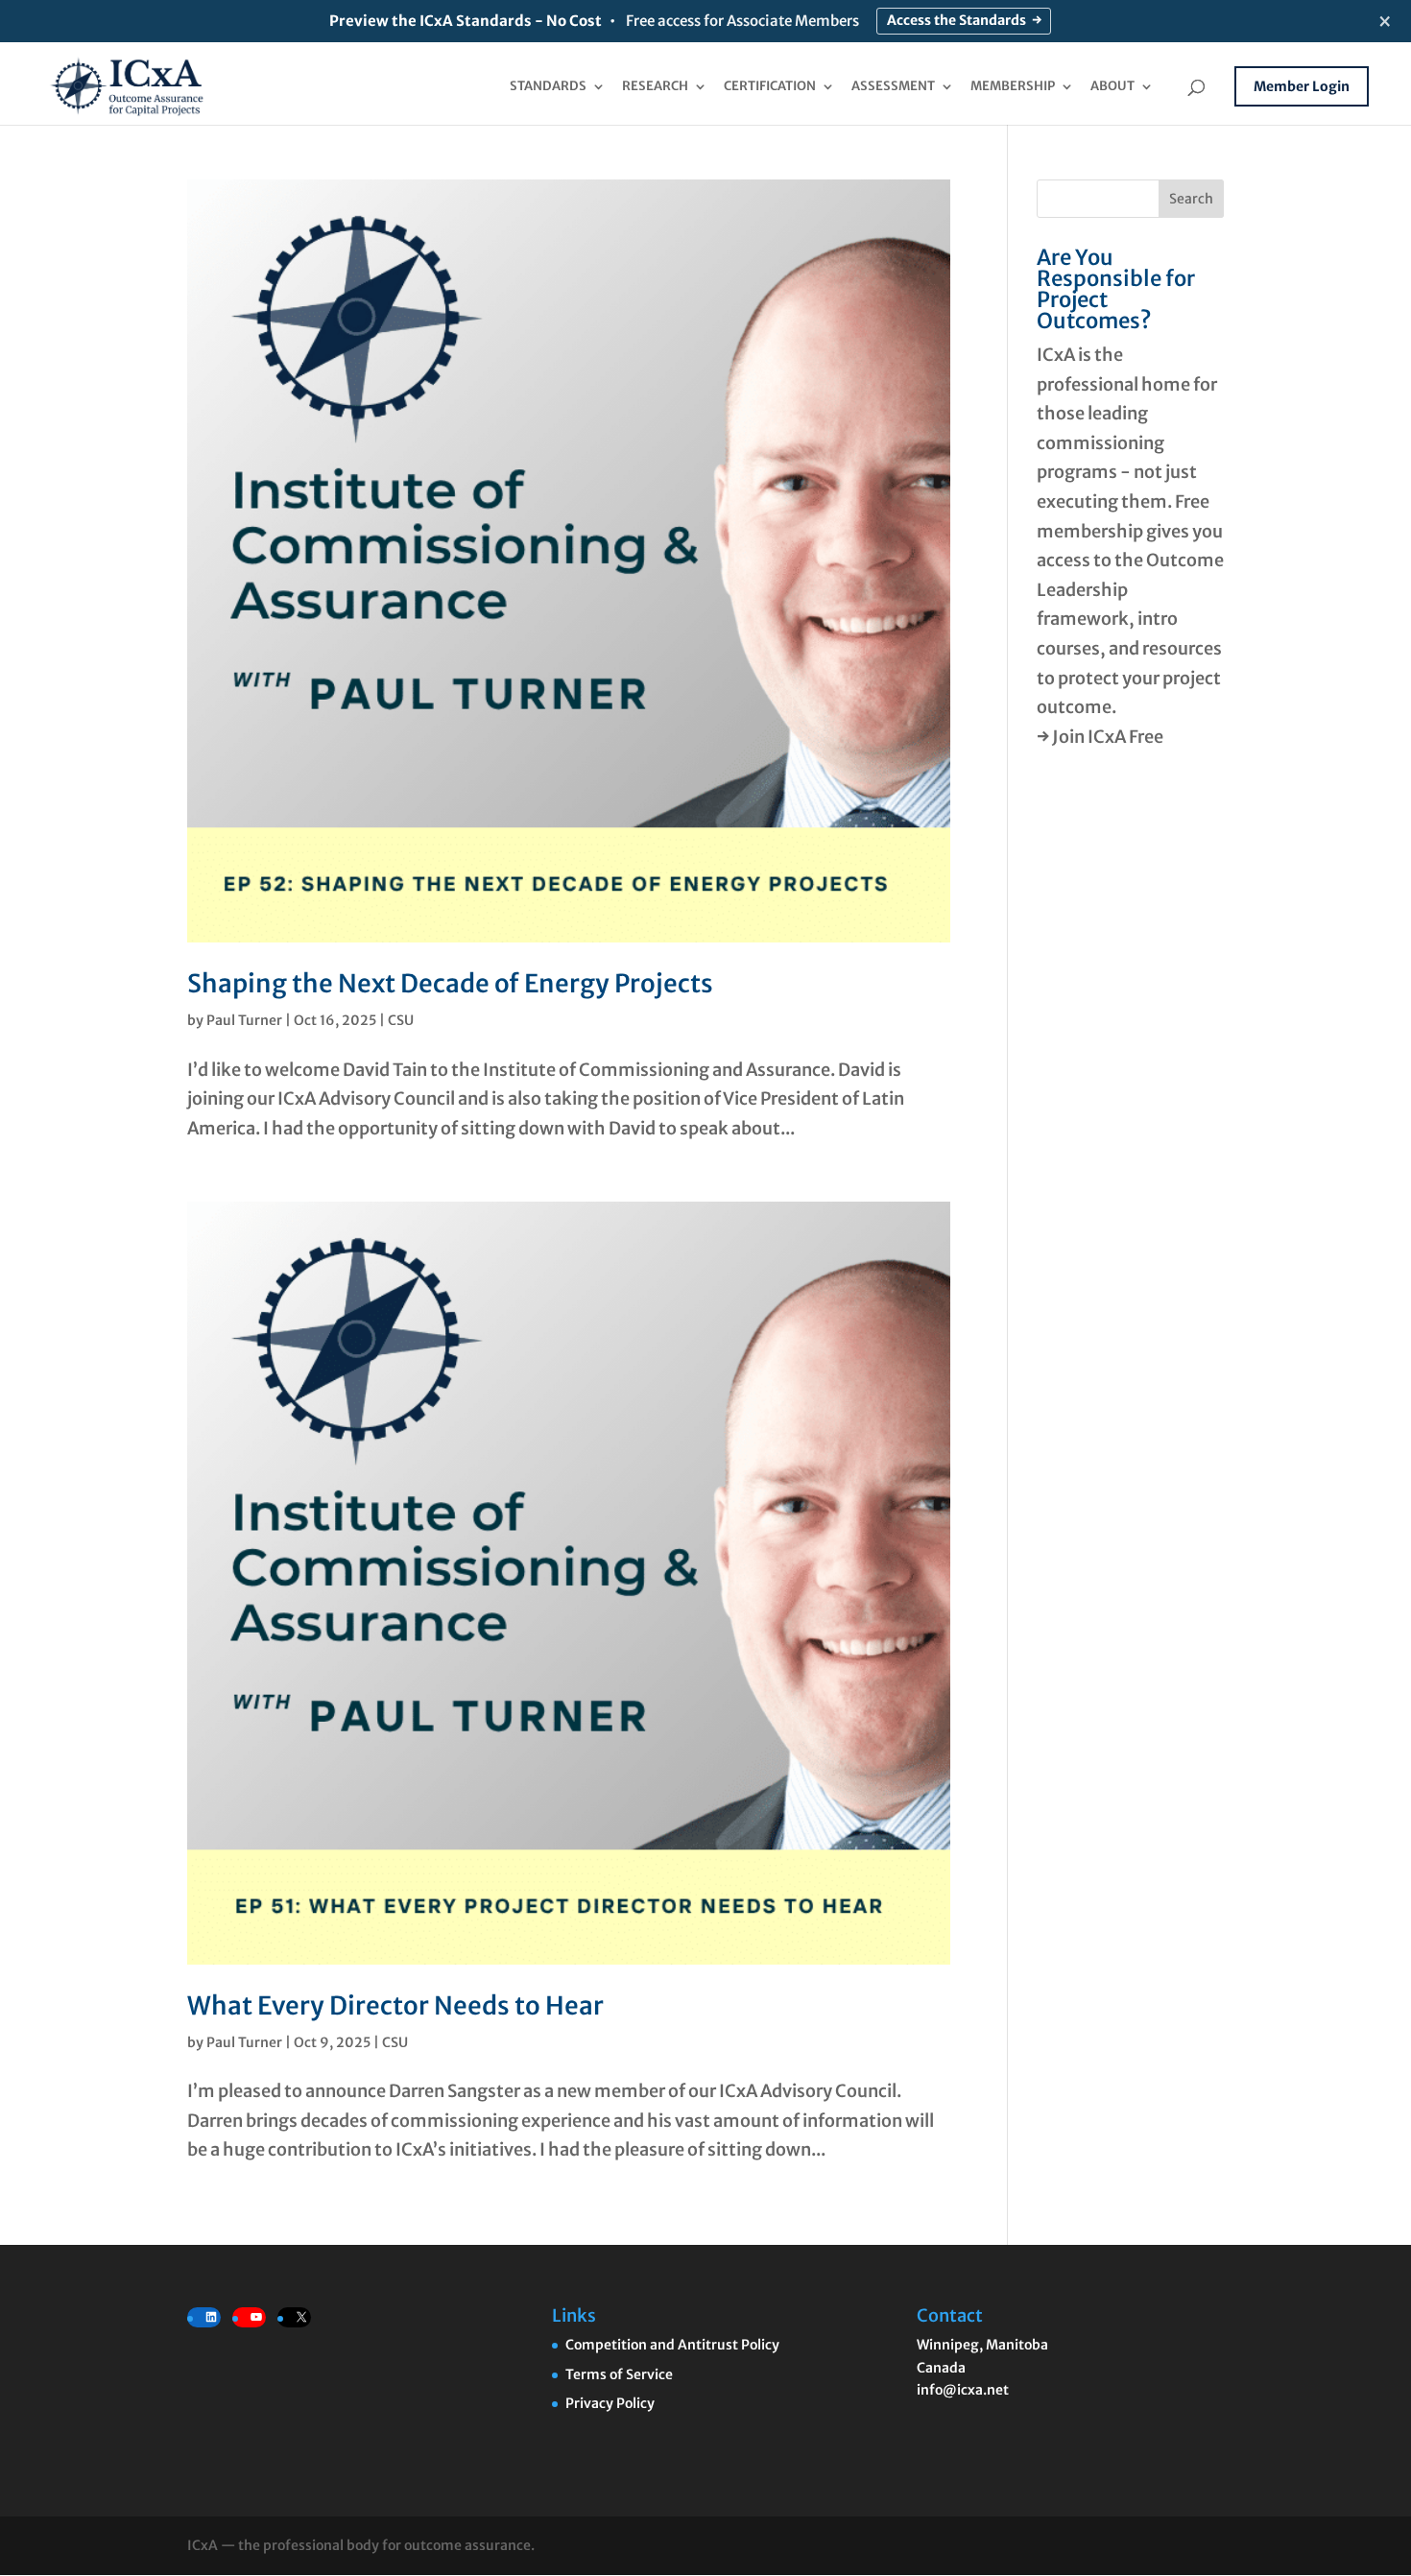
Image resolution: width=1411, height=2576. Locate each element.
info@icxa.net (963, 2390)
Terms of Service (619, 2374)
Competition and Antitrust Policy (672, 2345)
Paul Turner (244, 1020)
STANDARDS (548, 87)
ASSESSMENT (893, 87)
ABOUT (1112, 87)
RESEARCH (655, 87)
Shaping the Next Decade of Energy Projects (450, 983)
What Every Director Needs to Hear (395, 2005)
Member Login (1302, 86)
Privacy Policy (610, 2403)
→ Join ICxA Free (1100, 737)
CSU (401, 1020)
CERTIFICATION (770, 87)
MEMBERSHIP (1013, 87)
